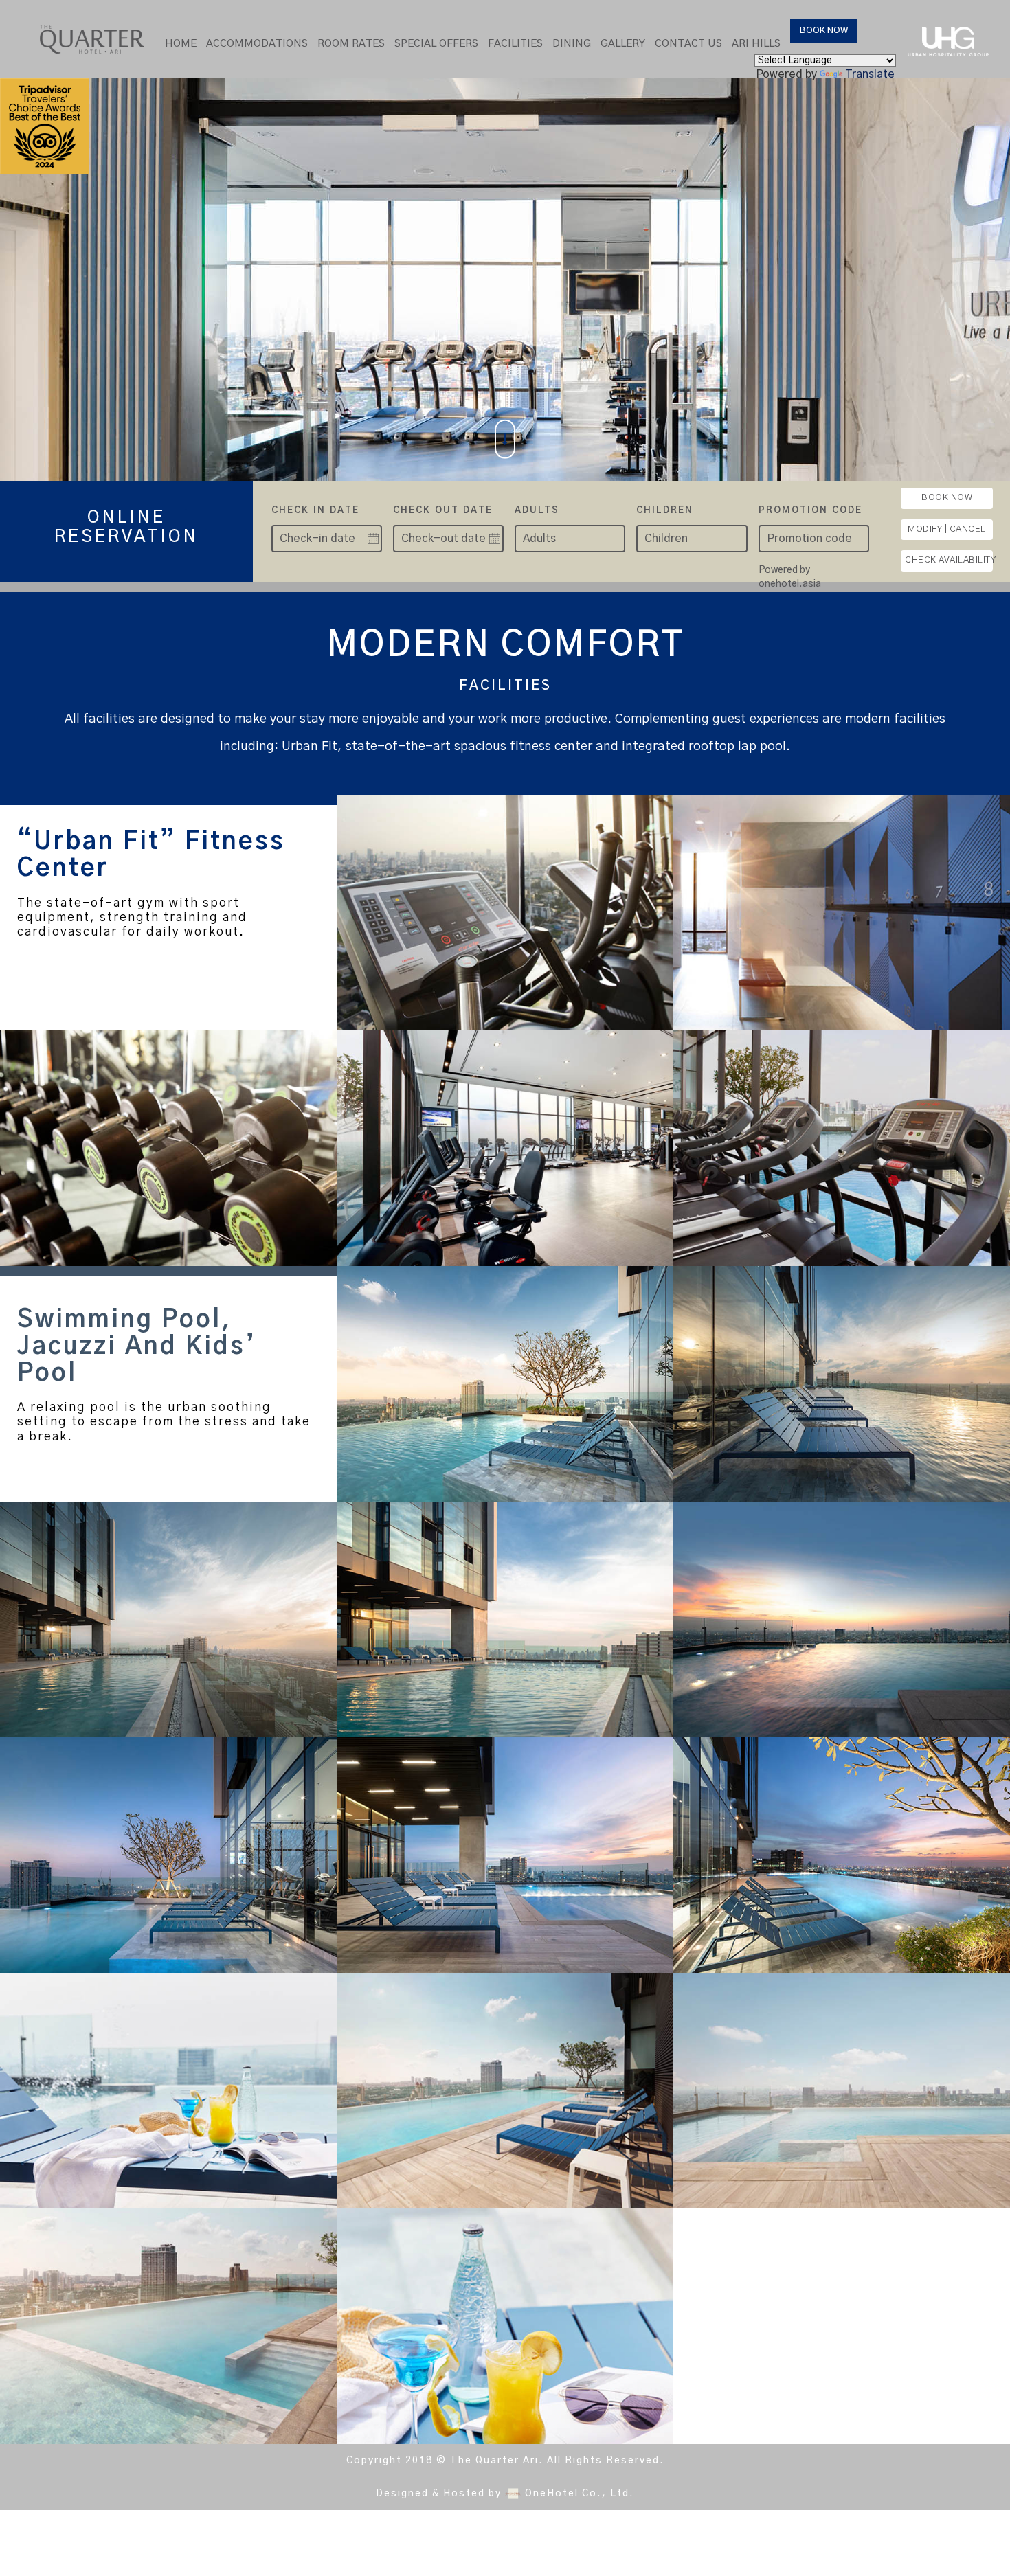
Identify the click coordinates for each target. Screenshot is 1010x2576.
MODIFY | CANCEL (947, 529)
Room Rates (351, 44)
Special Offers (436, 44)
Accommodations (257, 44)
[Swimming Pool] (505, 1384)
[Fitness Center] (505, 913)
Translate (870, 74)
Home (181, 44)
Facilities (515, 44)
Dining (572, 44)
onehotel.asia (792, 584)
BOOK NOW (824, 31)
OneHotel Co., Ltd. (580, 2494)
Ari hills (756, 44)
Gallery (623, 44)
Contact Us (688, 44)
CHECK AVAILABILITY (949, 560)
